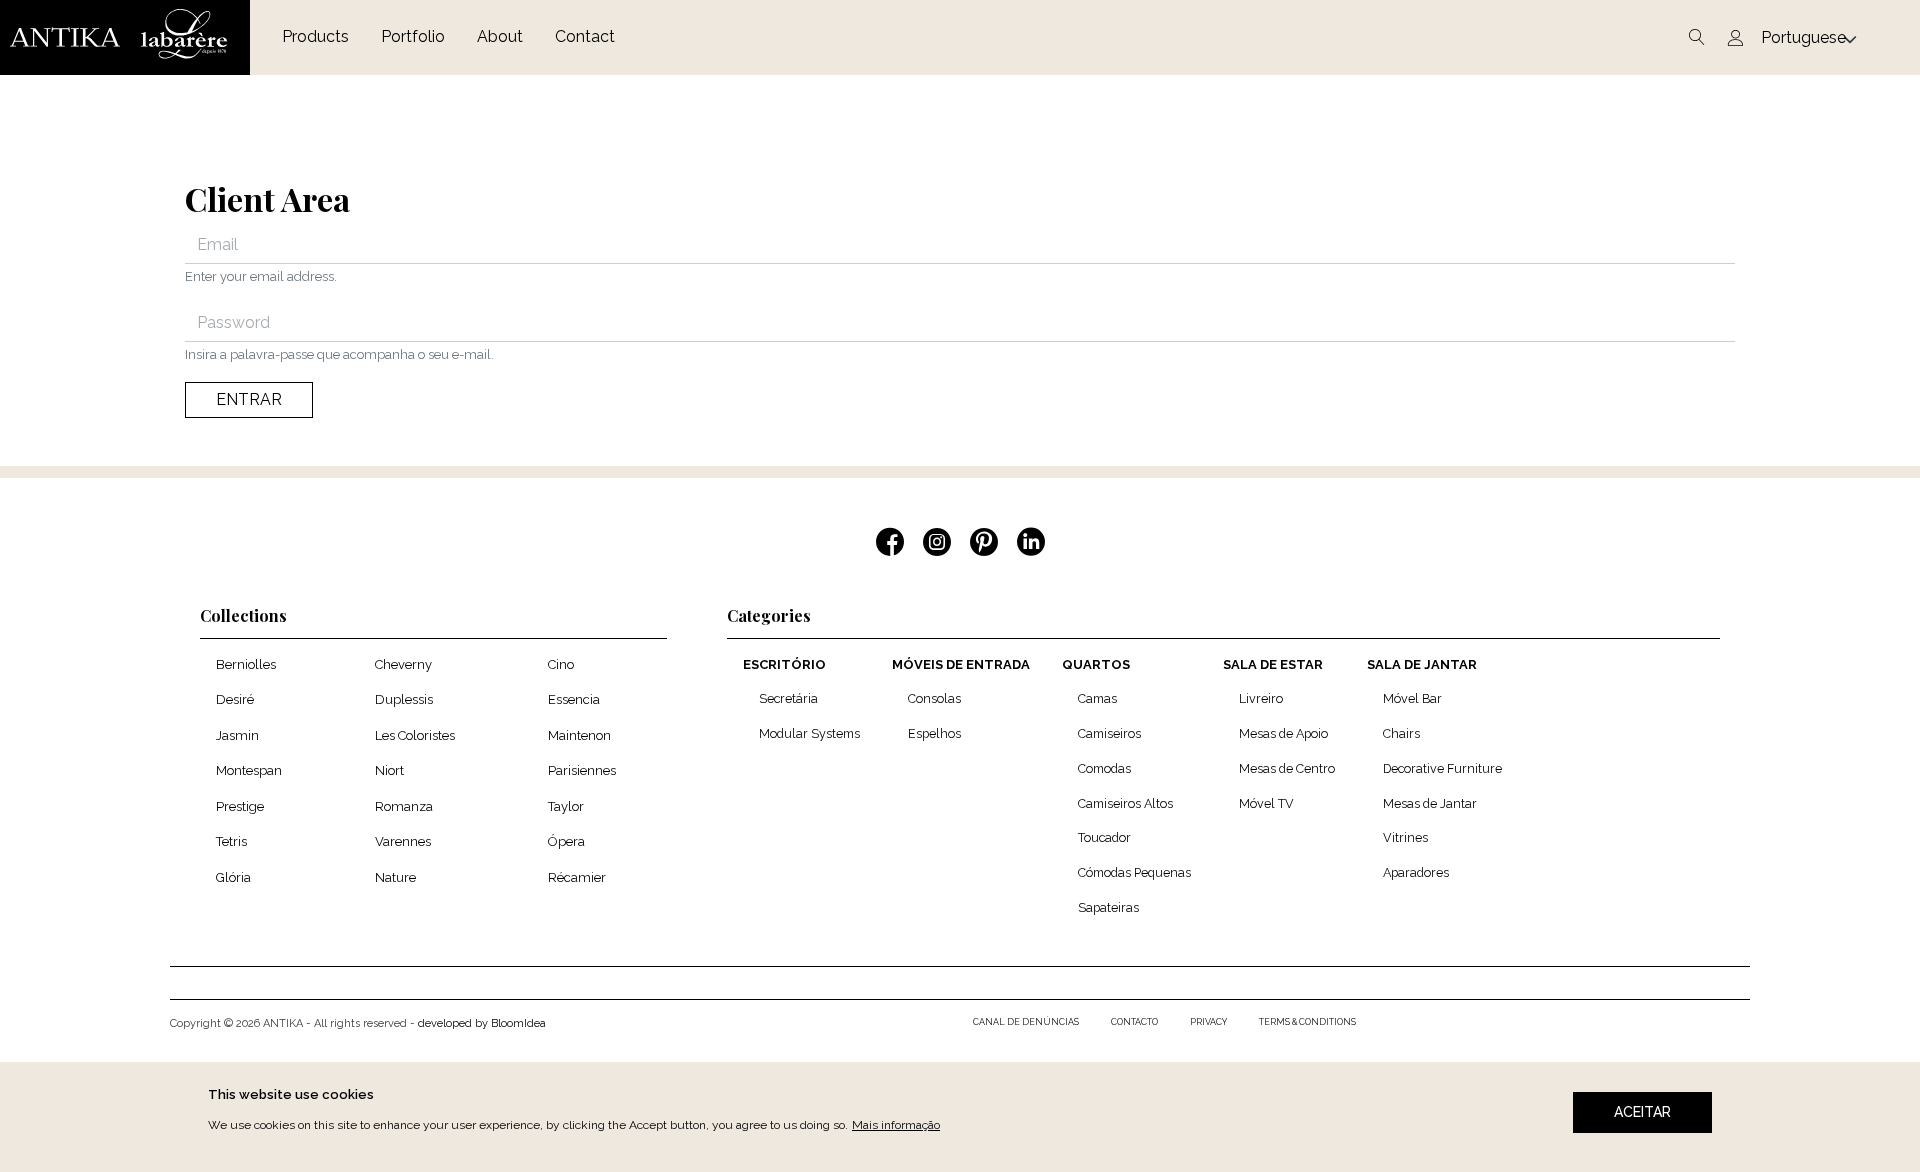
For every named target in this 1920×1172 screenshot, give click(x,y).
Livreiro (1261, 698)
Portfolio (413, 36)
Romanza (404, 806)
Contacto (1134, 1022)
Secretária (788, 698)
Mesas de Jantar (1430, 803)
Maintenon (579, 735)
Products (315, 36)
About (500, 36)
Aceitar (1642, 1112)
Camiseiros (1109, 733)
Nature (395, 877)
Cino (561, 664)
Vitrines (1405, 837)
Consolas (934, 698)
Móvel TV (1266, 803)
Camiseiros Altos (1125, 803)
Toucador (1104, 837)
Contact (585, 36)
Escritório (784, 664)
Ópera (566, 841)
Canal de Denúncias (1026, 1022)
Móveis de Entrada (961, 664)
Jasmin (237, 735)
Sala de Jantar (1422, 664)
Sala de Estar (1273, 664)
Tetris (231, 841)
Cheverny (403, 664)
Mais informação (896, 1125)
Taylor (566, 806)
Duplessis (404, 699)
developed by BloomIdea (482, 1023)
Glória (233, 877)
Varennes (403, 841)
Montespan (249, 770)
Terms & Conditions (1307, 1022)
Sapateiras (1108, 907)
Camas (1097, 698)
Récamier (577, 877)
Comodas (1104, 768)
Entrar (249, 399)
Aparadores (1416, 872)
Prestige (240, 806)
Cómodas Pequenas (1134, 872)
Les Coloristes (415, 735)
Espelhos (934, 733)
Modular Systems (809, 733)
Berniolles (246, 664)
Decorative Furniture (1442, 768)
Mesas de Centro (1287, 768)
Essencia (574, 699)
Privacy (1208, 1022)
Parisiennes (582, 770)
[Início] (125, 37)
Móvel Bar (1412, 698)
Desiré (235, 699)
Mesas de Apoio (1283, 733)
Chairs (1401, 733)
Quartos (1096, 664)
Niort (389, 770)
